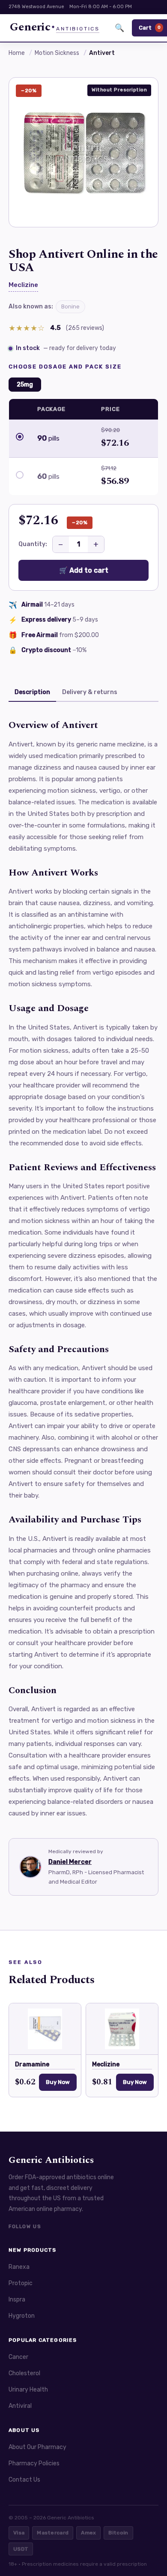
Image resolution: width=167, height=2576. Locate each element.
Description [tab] (32, 692)
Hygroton (22, 2316)
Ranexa (19, 2267)
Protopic (21, 2283)
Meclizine (23, 285)
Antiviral (20, 2406)
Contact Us (24, 2480)
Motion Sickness (57, 53)
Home (17, 53)
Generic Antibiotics (51, 2160)
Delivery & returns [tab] (90, 692)
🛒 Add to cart (84, 570)
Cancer (18, 2357)
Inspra (17, 2300)
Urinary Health (28, 2390)
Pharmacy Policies (34, 2463)
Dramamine (32, 2064)
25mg (25, 385)
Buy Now (58, 2082)
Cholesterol (24, 2373)
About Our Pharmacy (37, 2447)
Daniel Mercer (70, 1862)
